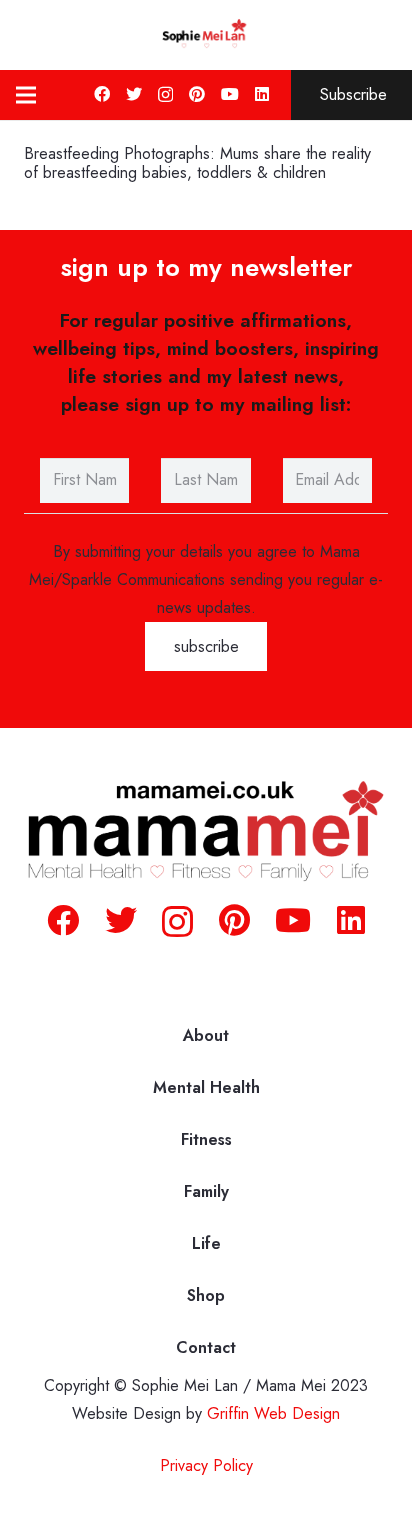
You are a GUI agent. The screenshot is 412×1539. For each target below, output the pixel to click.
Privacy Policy (206, 1465)
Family (206, 1191)
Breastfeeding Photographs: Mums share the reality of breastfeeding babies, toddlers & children (197, 163)
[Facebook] (102, 94)
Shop (206, 1295)
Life (206, 1243)
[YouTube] (230, 94)
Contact (206, 1347)
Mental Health (206, 1087)
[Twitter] (134, 94)
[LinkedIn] (262, 94)
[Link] (206, 35)
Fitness (206, 1139)
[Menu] (26, 95)
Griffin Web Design (273, 1413)
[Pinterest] (197, 94)
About (206, 1035)
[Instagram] (165, 95)
